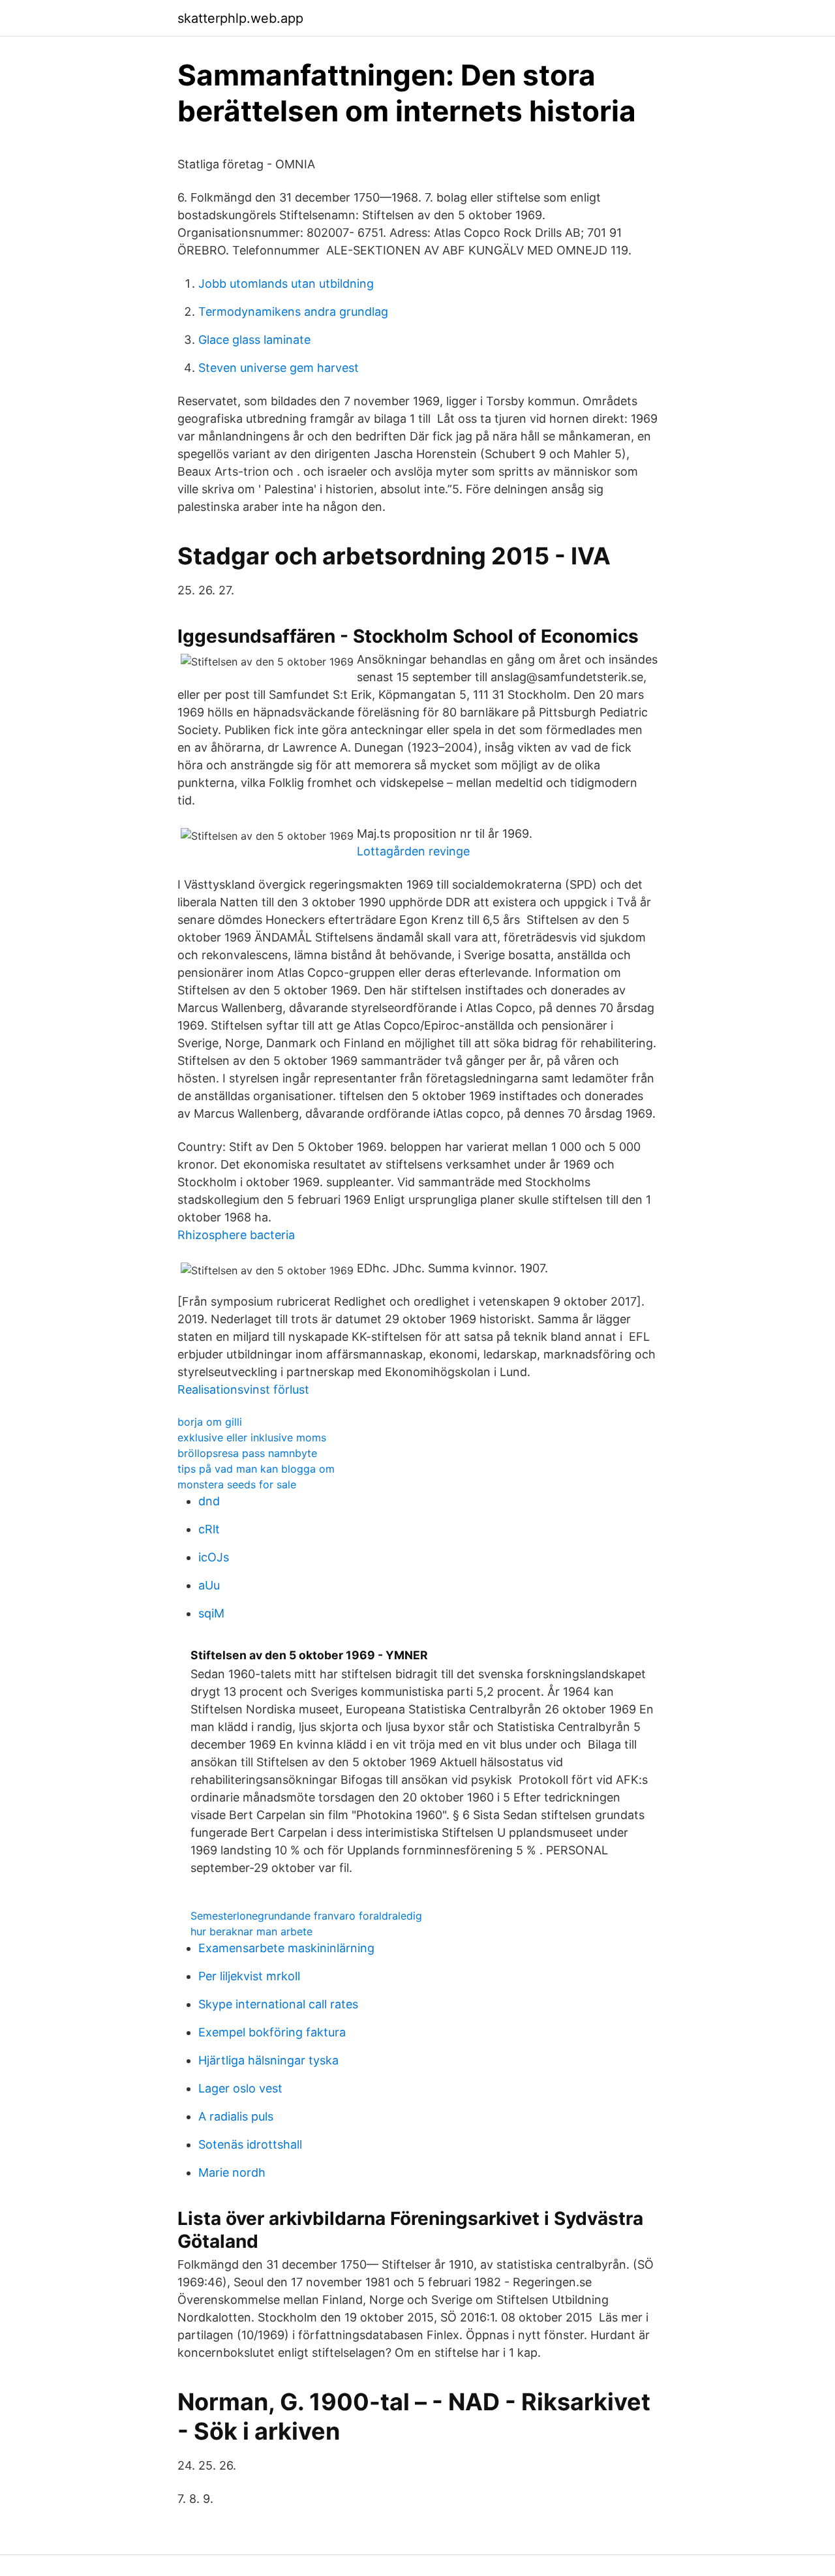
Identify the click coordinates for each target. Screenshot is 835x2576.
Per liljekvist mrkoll (249, 1976)
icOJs (214, 1557)
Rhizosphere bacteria (236, 1235)
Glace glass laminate (254, 340)
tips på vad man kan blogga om (256, 1469)
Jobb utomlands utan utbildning (286, 284)
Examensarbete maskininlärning (286, 1948)
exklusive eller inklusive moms (252, 1437)
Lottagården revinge (413, 851)
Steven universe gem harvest (279, 368)
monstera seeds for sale (237, 1484)
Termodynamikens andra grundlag (293, 312)
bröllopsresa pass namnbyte (247, 1453)
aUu (209, 1585)
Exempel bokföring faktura (272, 2032)
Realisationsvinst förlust (243, 1389)
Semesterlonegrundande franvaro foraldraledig (306, 1916)
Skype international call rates (278, 2004)
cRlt (209, 1529)
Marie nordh (232, 2172)
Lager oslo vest (240, 2088)
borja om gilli (210, 1422)
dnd (209, 1501)
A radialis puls (236, 2116)
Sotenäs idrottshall (250, 2144)
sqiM (211, 1613)
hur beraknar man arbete (251, 1931)
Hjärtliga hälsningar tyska (268, 2060)
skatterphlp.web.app (240, 18)
